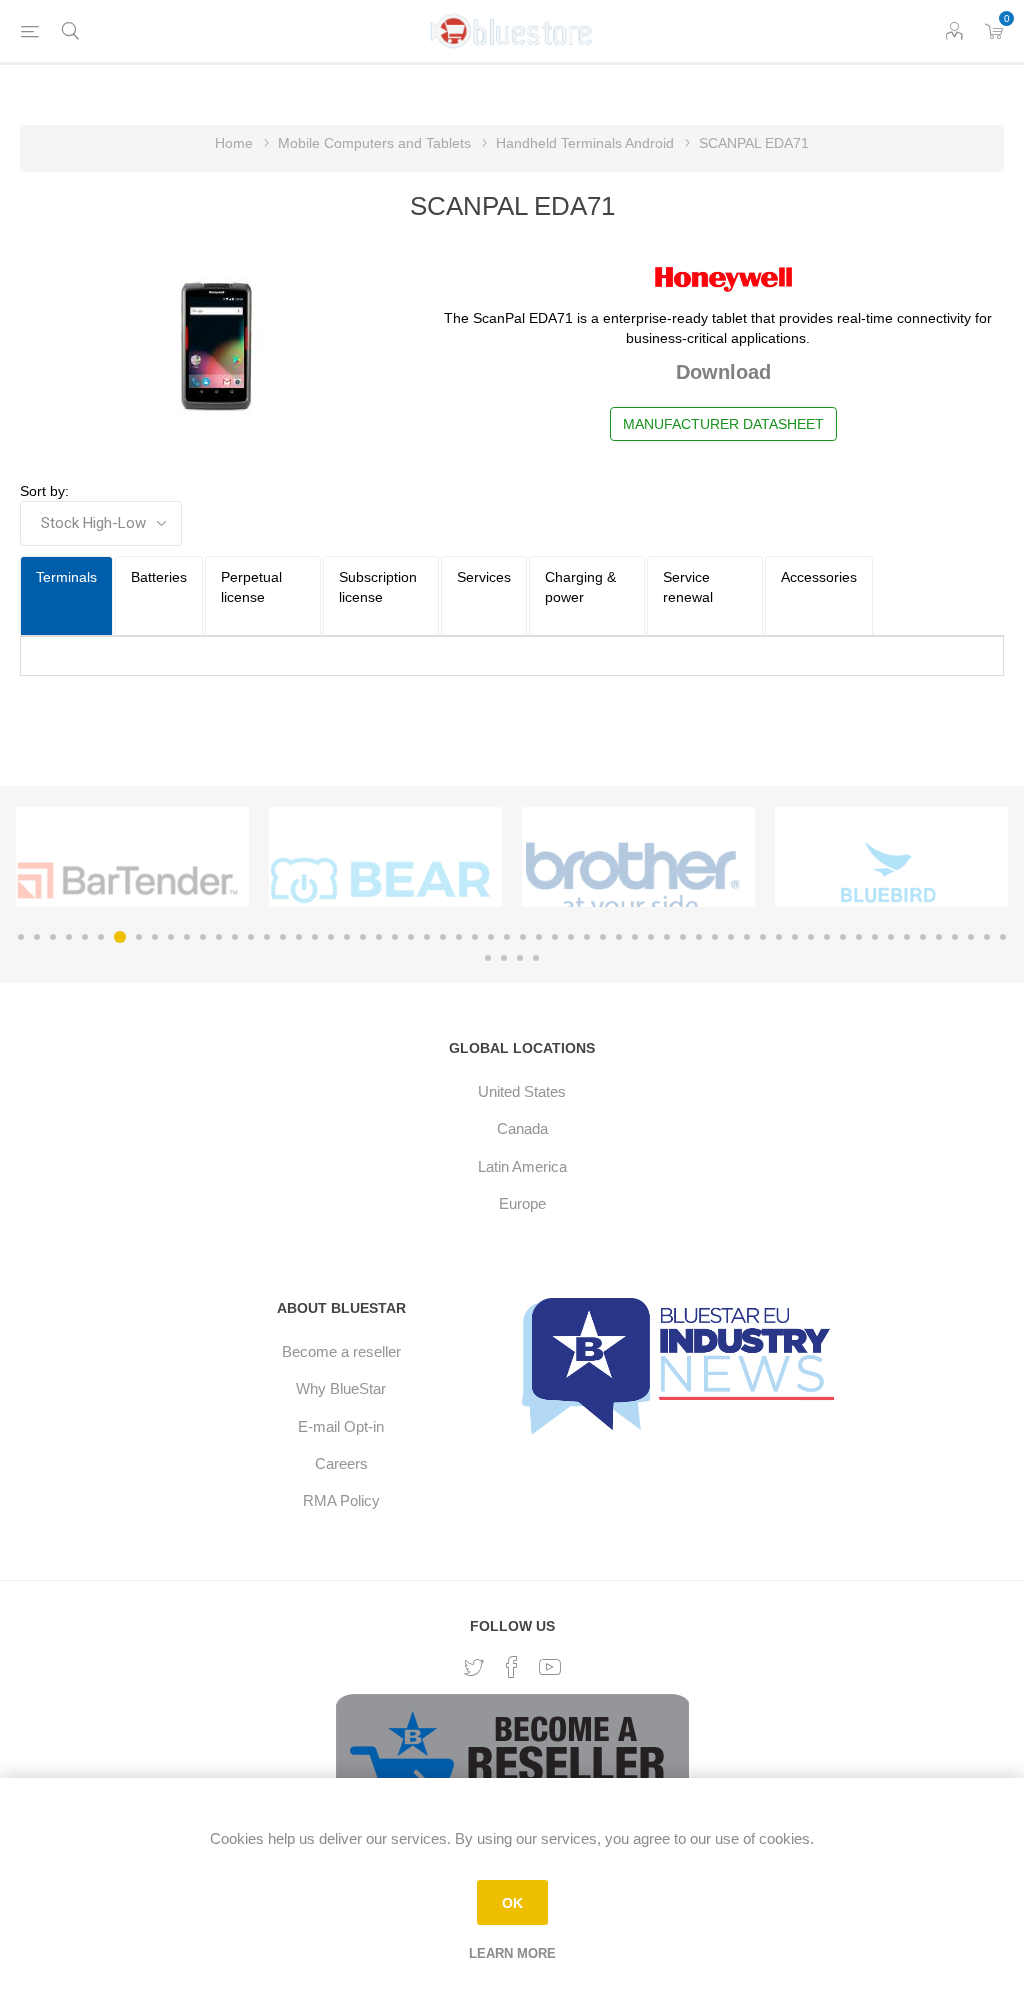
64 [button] (504, 958)
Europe (522, 1203)
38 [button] (619, 937)
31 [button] (507, 937)
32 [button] (523, 937)
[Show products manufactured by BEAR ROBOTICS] (380, 880)
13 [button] (219, 937)
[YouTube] (550, 1667)
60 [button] (971, 937)
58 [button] (939, 937)
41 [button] (667, 937)
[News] (682, 1364)
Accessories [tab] (819, 577)
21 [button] (347, 937)
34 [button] (555, 937)
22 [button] (363, 937)
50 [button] (811, 937)
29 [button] (475, 937)
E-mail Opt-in (341, 1426)
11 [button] (187, 937)
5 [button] (85, 937)
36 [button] (587, 937)
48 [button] (779, 937)
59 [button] (955, 937)
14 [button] (235, 937)
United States (522, 1091)
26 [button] (427, 937)
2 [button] (37, 937)
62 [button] (1003, 937)
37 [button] (603, 937)
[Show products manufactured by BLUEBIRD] (886, 880)
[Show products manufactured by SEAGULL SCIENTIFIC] (127, 880)
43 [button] (699, 937)
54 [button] (875, 937)
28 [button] (459, 937)
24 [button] (395, 937)
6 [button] (101, 937)
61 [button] (987, 937)
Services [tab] (484, 577)
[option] (132, 857)
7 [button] (120, 937)
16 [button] (267, 937)
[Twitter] (474, 1668)
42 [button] (683, 937)
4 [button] (69, 937)
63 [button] (488, 958)
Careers (341, 1463)
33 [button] (539, 937)
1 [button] (21, 937)
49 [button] (795, 937)
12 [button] (203, 937)
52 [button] (843, 937)
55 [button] (891, 937)
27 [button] (443, 937)
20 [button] (331, 937)
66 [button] (536, 958)
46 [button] (747, 937)
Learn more (512, 1953)
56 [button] (907, 937)
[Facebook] (512, 1667)
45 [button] (731, 937)
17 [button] (283, 937)
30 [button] (491, 937)
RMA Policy (341, 1500)
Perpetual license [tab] (251, 587)
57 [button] (923, 937)
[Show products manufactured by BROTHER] (633, 880)
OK (512, 1903)
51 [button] (827, 937)
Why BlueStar (341, 1388)
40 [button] (651, 937)
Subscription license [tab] (378, 587)
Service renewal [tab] (688, 587)
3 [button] (53, 937)
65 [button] (520, 958)
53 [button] (859, 937)
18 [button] (299, 937)
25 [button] (411, 937)
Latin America (522, 1166)
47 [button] (763, 937)
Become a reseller (341, 1351)
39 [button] (635, 937)
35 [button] (571, 937)
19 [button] (315, 937)
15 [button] (251, 937)
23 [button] (379, 937)
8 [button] (139, 937)
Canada (522, 1128)
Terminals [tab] (66, 577)
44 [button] (715, 937)
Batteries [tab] (159, 577)
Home (234, 143)
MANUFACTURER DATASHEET (723, 424)
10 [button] (171, 937)
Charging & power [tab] (580, 587)
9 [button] (155, 937)
